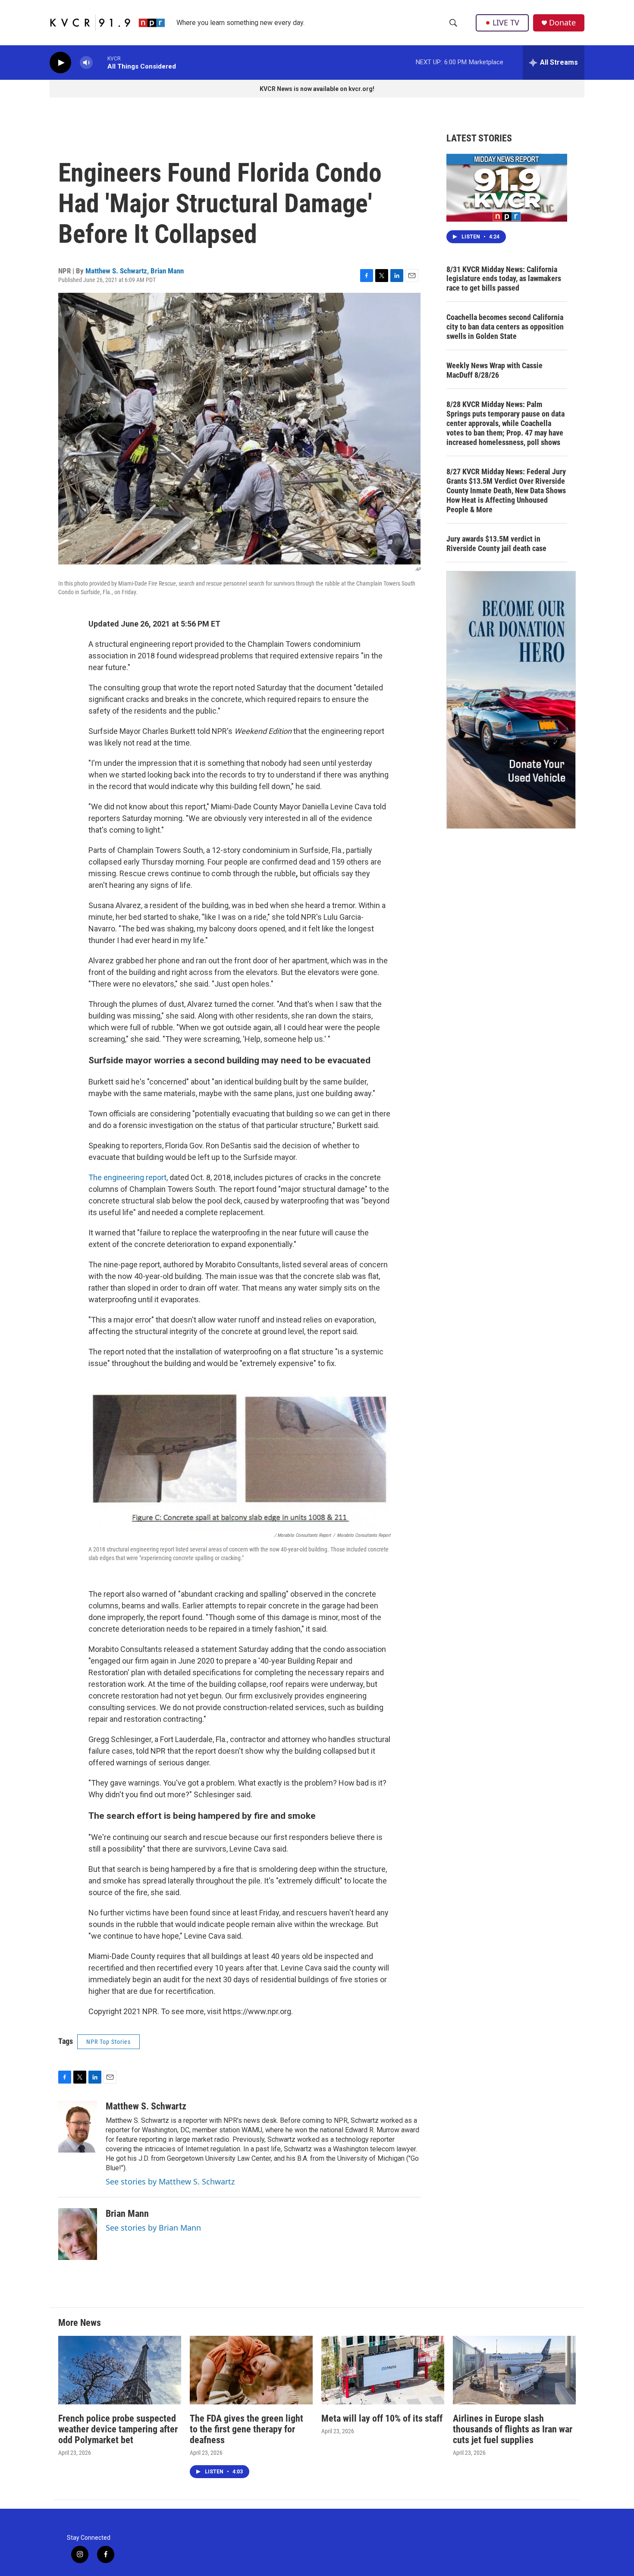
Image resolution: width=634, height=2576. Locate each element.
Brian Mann (167, 271)
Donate (562, 23)
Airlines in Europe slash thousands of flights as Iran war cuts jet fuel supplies (513, 2429)
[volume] (86, 63)
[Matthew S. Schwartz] (78, 2127)
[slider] (100, 62)
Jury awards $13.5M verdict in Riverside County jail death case (496, 544)
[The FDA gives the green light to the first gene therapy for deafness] (251, 2370)
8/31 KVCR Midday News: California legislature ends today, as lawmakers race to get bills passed (504, 279)
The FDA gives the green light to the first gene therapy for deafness (246, 2429)
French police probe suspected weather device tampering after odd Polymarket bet (118, 2429)
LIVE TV (506, 22)
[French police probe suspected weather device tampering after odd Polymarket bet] (120, 2370)
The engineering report (127, 1177)
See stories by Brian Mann (153, 2228)
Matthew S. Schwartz (116, 271)
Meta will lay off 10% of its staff (382, 2418)
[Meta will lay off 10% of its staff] (383, 2370)
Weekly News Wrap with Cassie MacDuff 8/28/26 (494, 370)
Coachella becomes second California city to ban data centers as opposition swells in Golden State (505, 327)
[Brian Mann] (78, 2234)
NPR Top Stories (108, 2042)
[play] (60, 63)
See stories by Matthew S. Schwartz (170, 2181)
